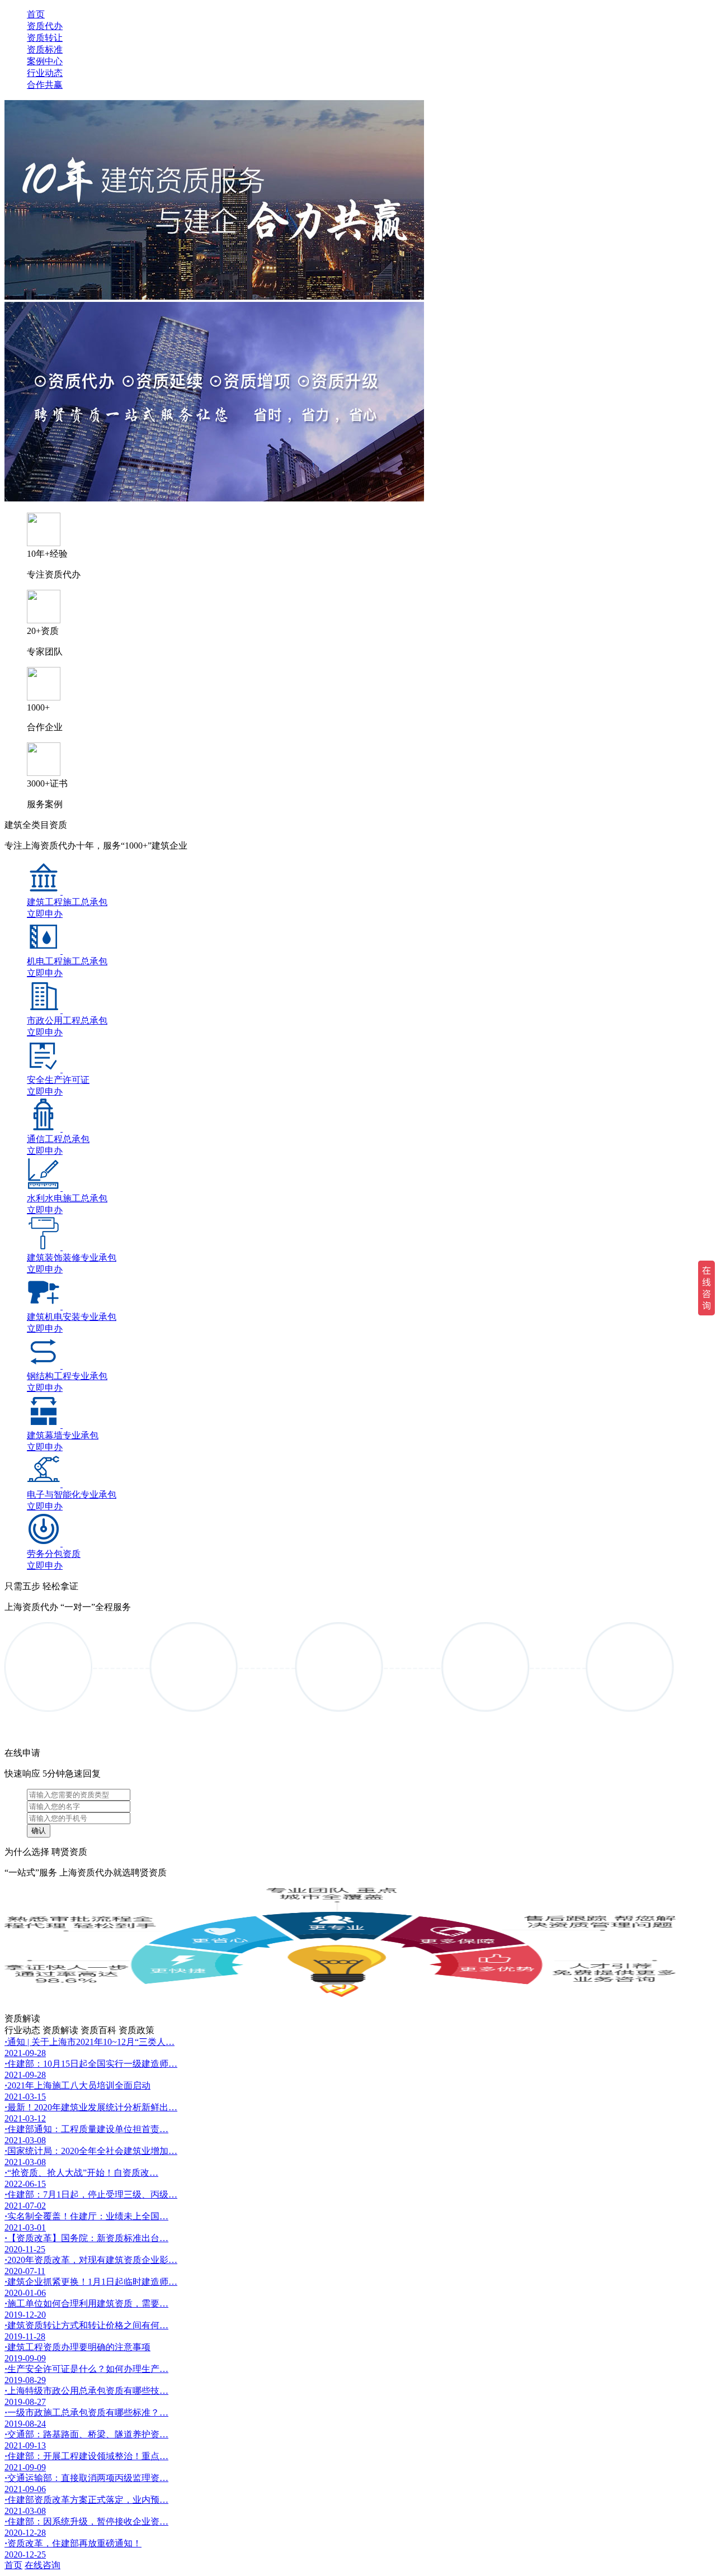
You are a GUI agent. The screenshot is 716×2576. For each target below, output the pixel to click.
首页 (36, 14)
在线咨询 (43, 2565)
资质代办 (45, 26)
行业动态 (45, 73)
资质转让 (45, 38)
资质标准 (45, 49)
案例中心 (45, 61)
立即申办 (45, 914)
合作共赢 (45, 85)
